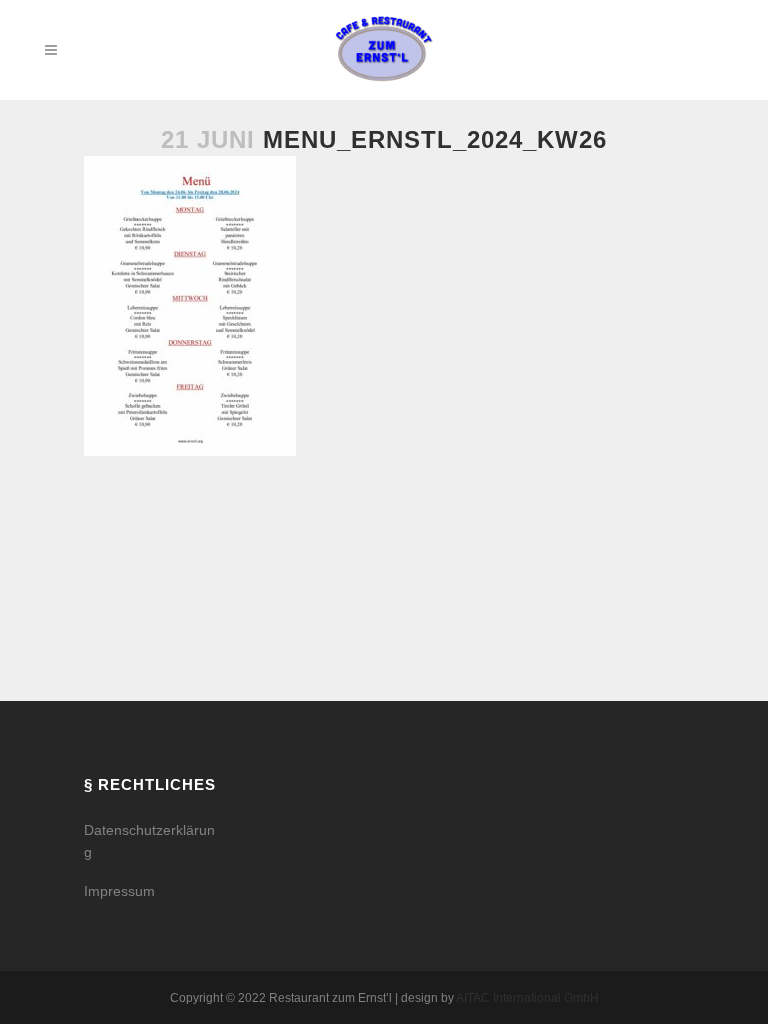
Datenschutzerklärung (149, 841)
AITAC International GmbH (527, 998)
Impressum (119, 891)
